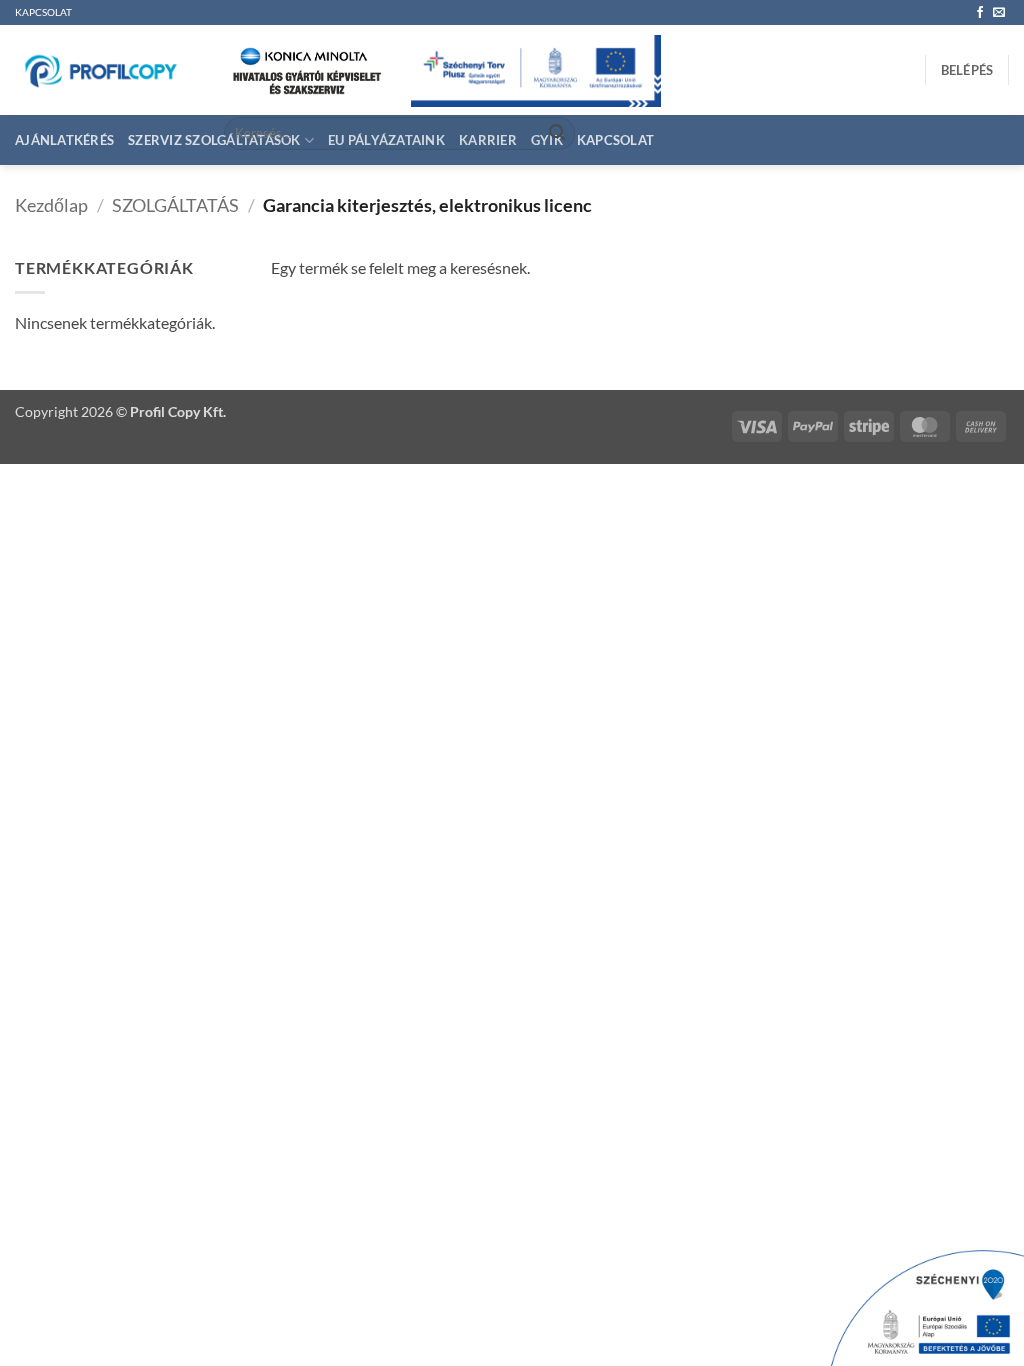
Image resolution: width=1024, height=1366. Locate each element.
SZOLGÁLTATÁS (175, 205)
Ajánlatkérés (64, 140)
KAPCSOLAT (43, 12)
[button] (967, 70)
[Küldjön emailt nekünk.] (999, 13)
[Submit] (557, 134)
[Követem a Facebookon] (980, 13)
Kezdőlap (51, 205)
